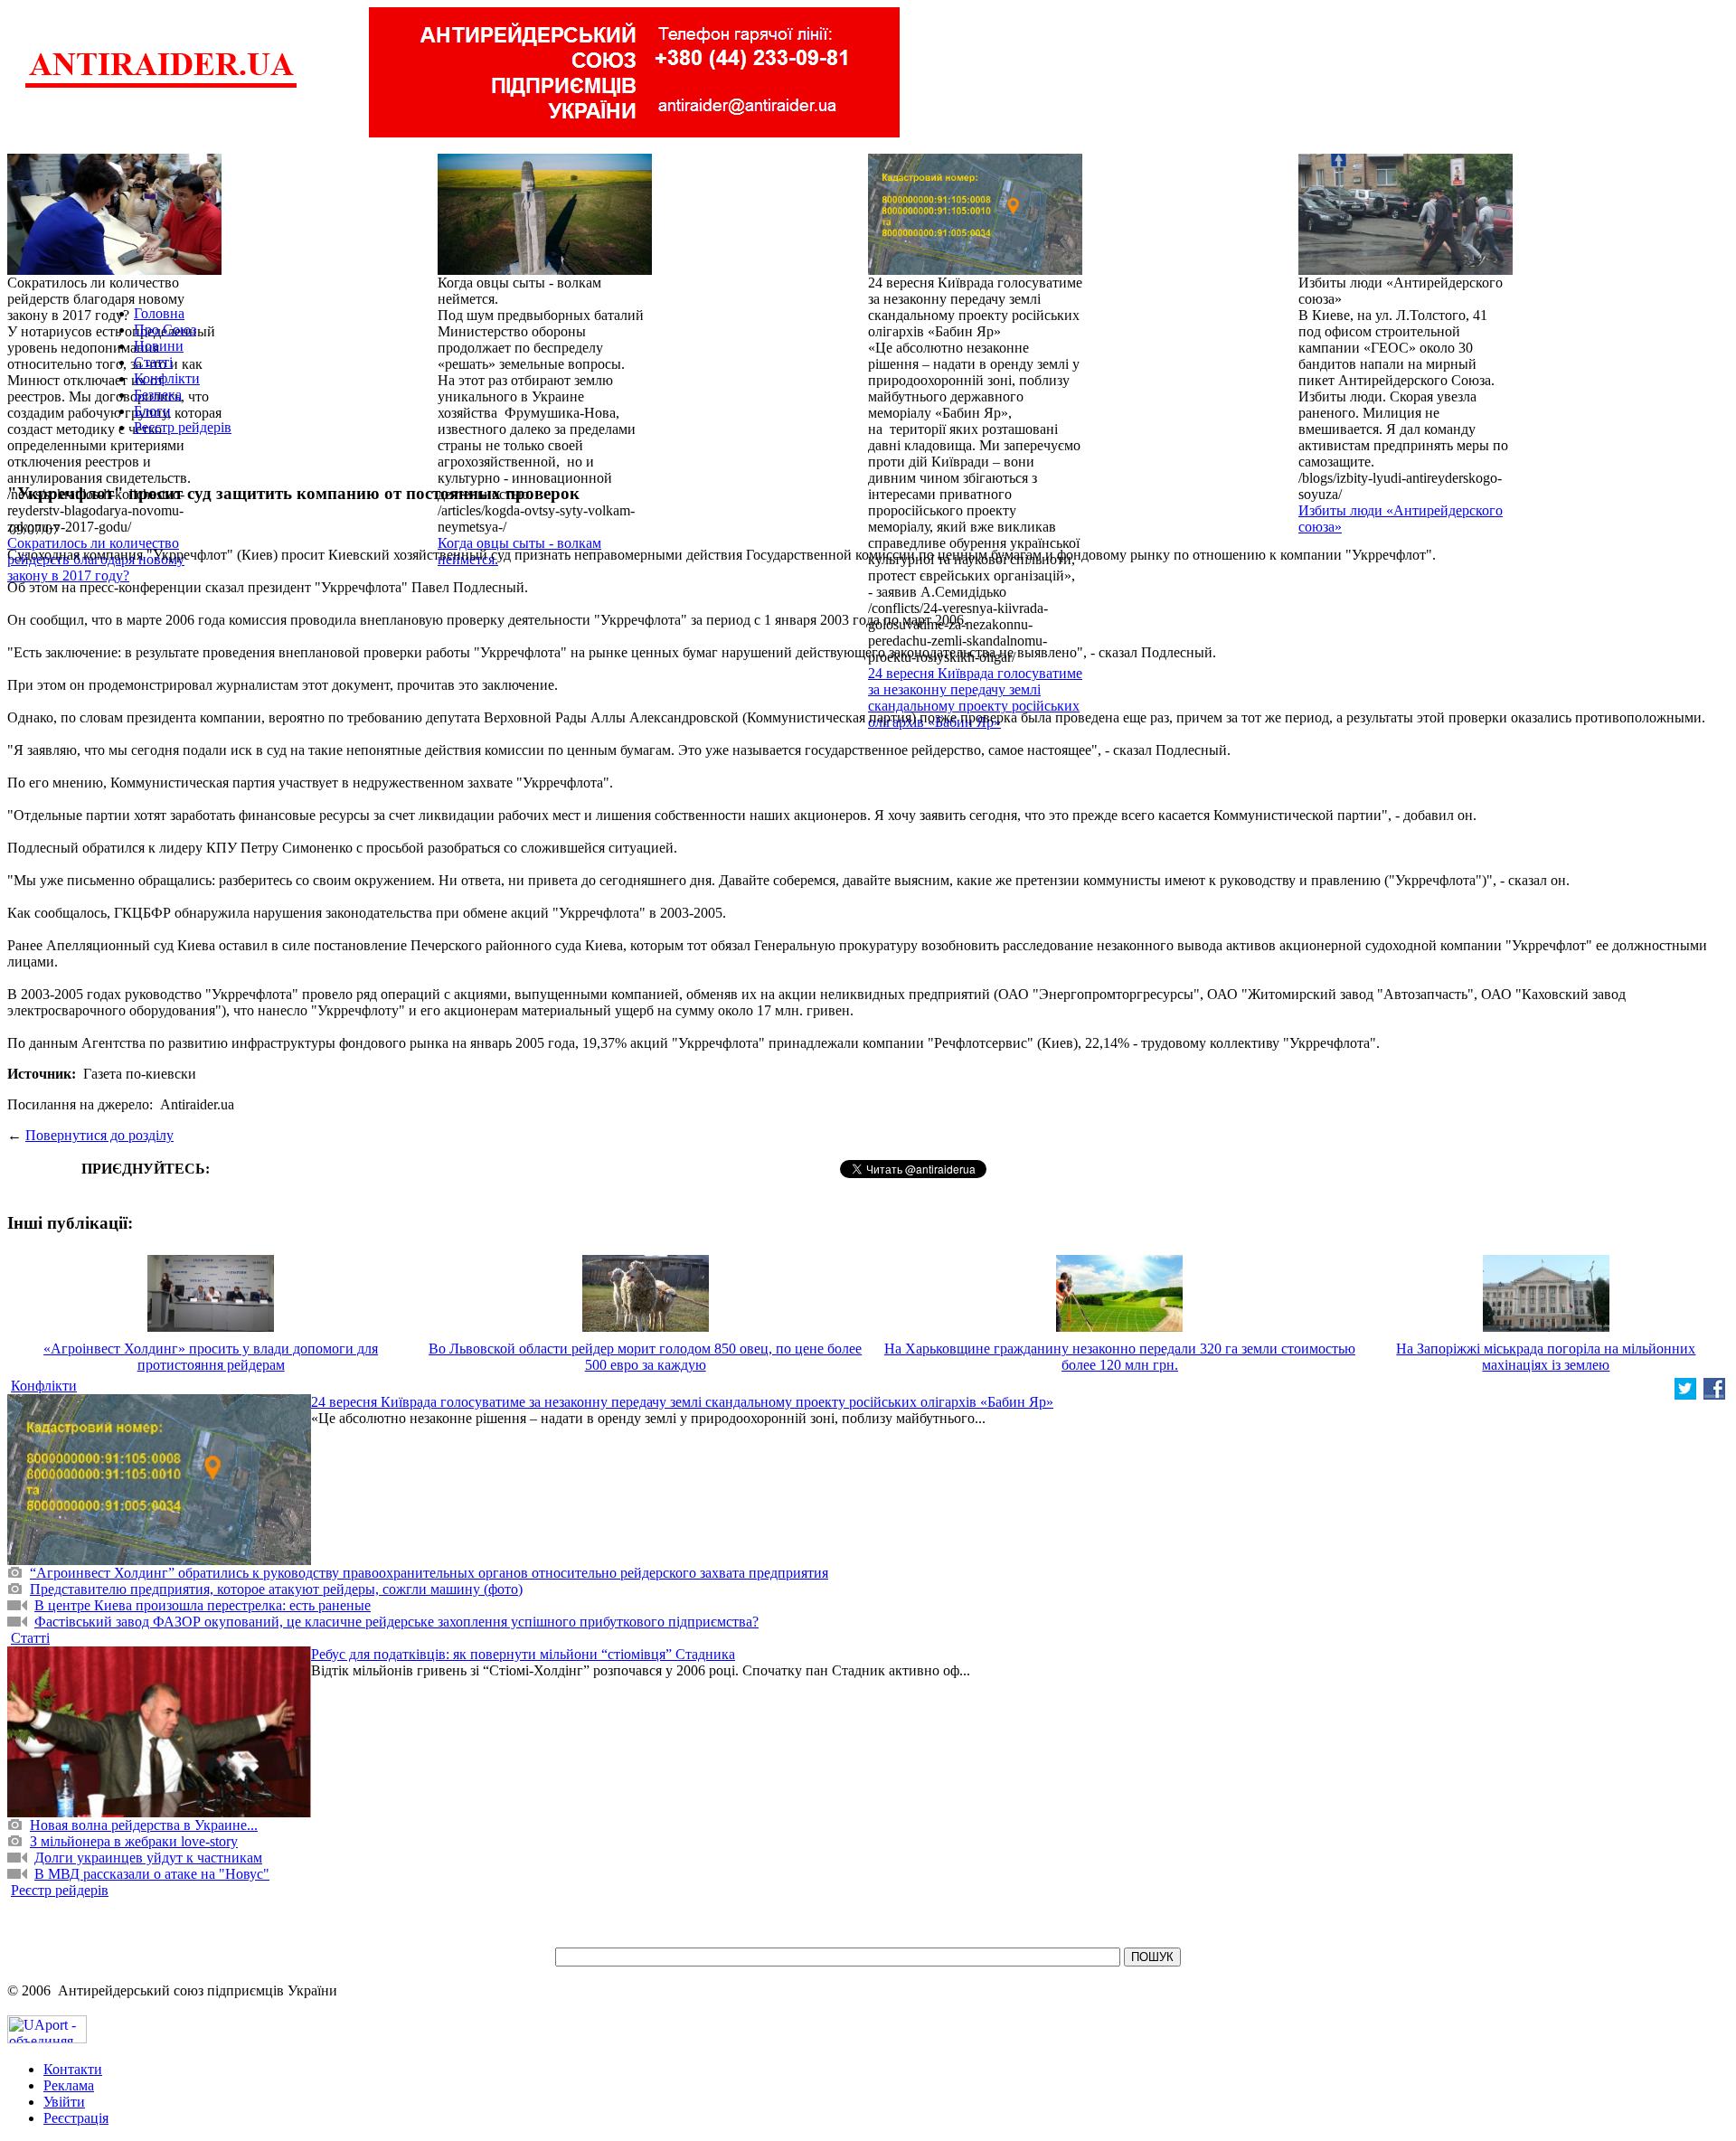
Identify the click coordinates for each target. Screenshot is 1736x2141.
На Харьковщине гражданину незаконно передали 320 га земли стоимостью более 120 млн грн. (1120, 1357)
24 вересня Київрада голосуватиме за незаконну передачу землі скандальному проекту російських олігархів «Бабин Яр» (975, 698)
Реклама (69, 2085)
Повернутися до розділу (99, 1135)
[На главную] (161, 85)
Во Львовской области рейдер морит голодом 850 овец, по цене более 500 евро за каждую (645, 1357)
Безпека (158, 395)
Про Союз (165, 330)
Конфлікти (167, 378)
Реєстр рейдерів (183, 427)
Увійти (64, 2102)
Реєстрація (76, 2118)
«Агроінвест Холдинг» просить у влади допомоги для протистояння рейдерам (211, 1357)
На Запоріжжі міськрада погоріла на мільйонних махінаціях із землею (1546, 1357)
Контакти (73, 2069)
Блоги (152, 411)
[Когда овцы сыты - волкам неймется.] (545, 270)
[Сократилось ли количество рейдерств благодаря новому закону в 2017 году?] (114, 270)
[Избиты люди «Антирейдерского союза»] (1406, 270)
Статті (153, 362)
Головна (159, 313)
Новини (159, 346)
